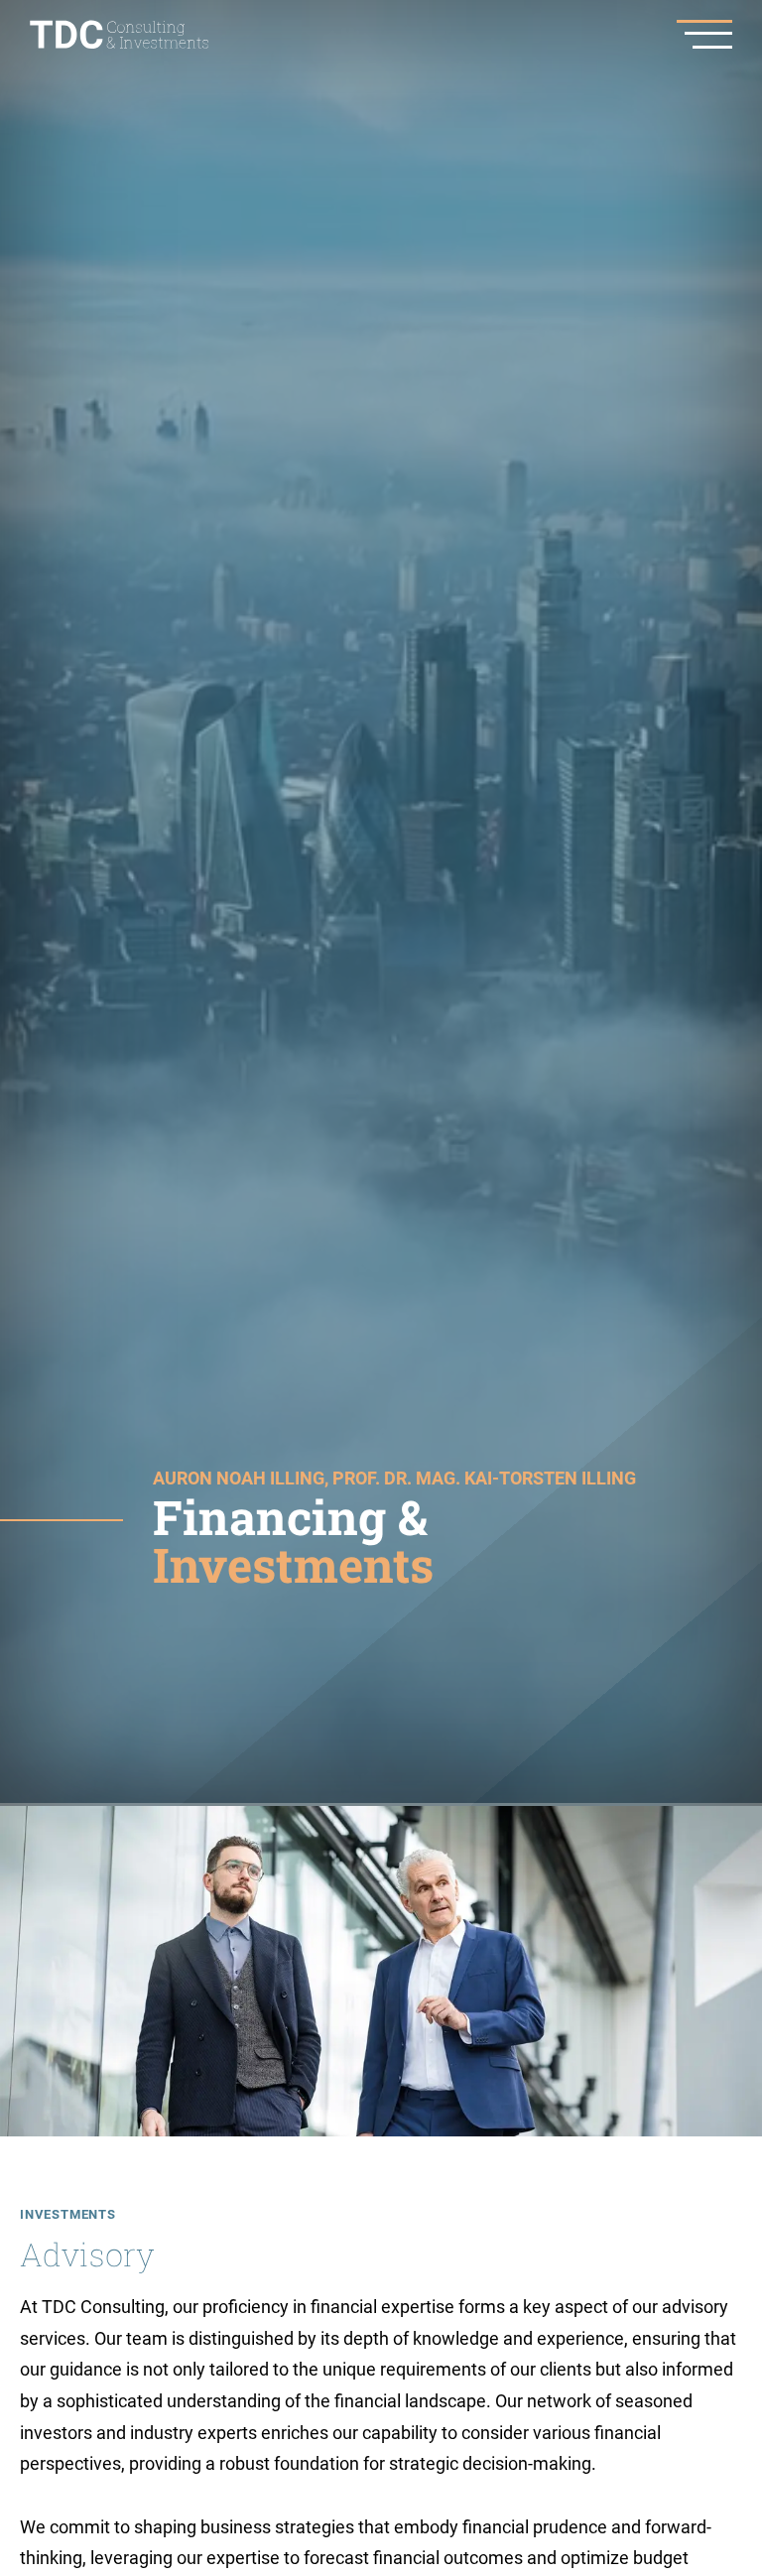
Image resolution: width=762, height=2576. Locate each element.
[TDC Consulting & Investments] (119, 35)
